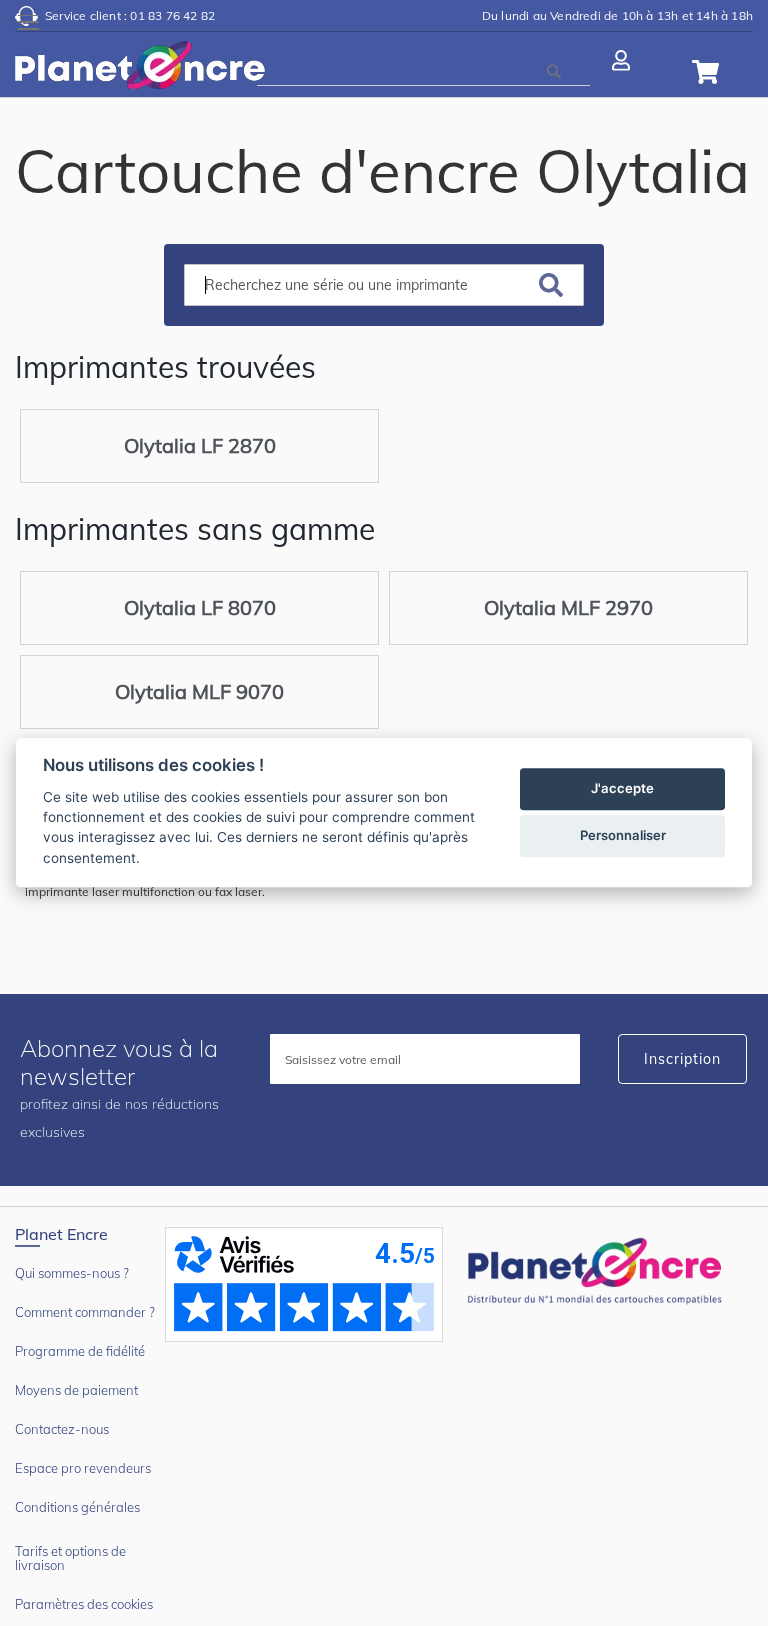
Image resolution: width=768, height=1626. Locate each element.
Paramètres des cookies (84, 1604)
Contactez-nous (62, 1429)
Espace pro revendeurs (83, 1468)
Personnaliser (623, 836)
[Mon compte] (623, 59)
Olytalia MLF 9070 (199, 691)
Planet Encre (598, 1269)
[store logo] (140, 69)
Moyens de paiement (76, 1390)
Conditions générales (77, 1507)
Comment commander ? (85, 1312)
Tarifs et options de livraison (70, 1558)
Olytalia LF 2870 (200, 445)
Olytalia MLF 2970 (568, 607)
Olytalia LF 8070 (200, 607)
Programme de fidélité (80, 1351)
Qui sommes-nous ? (72, 1273)
